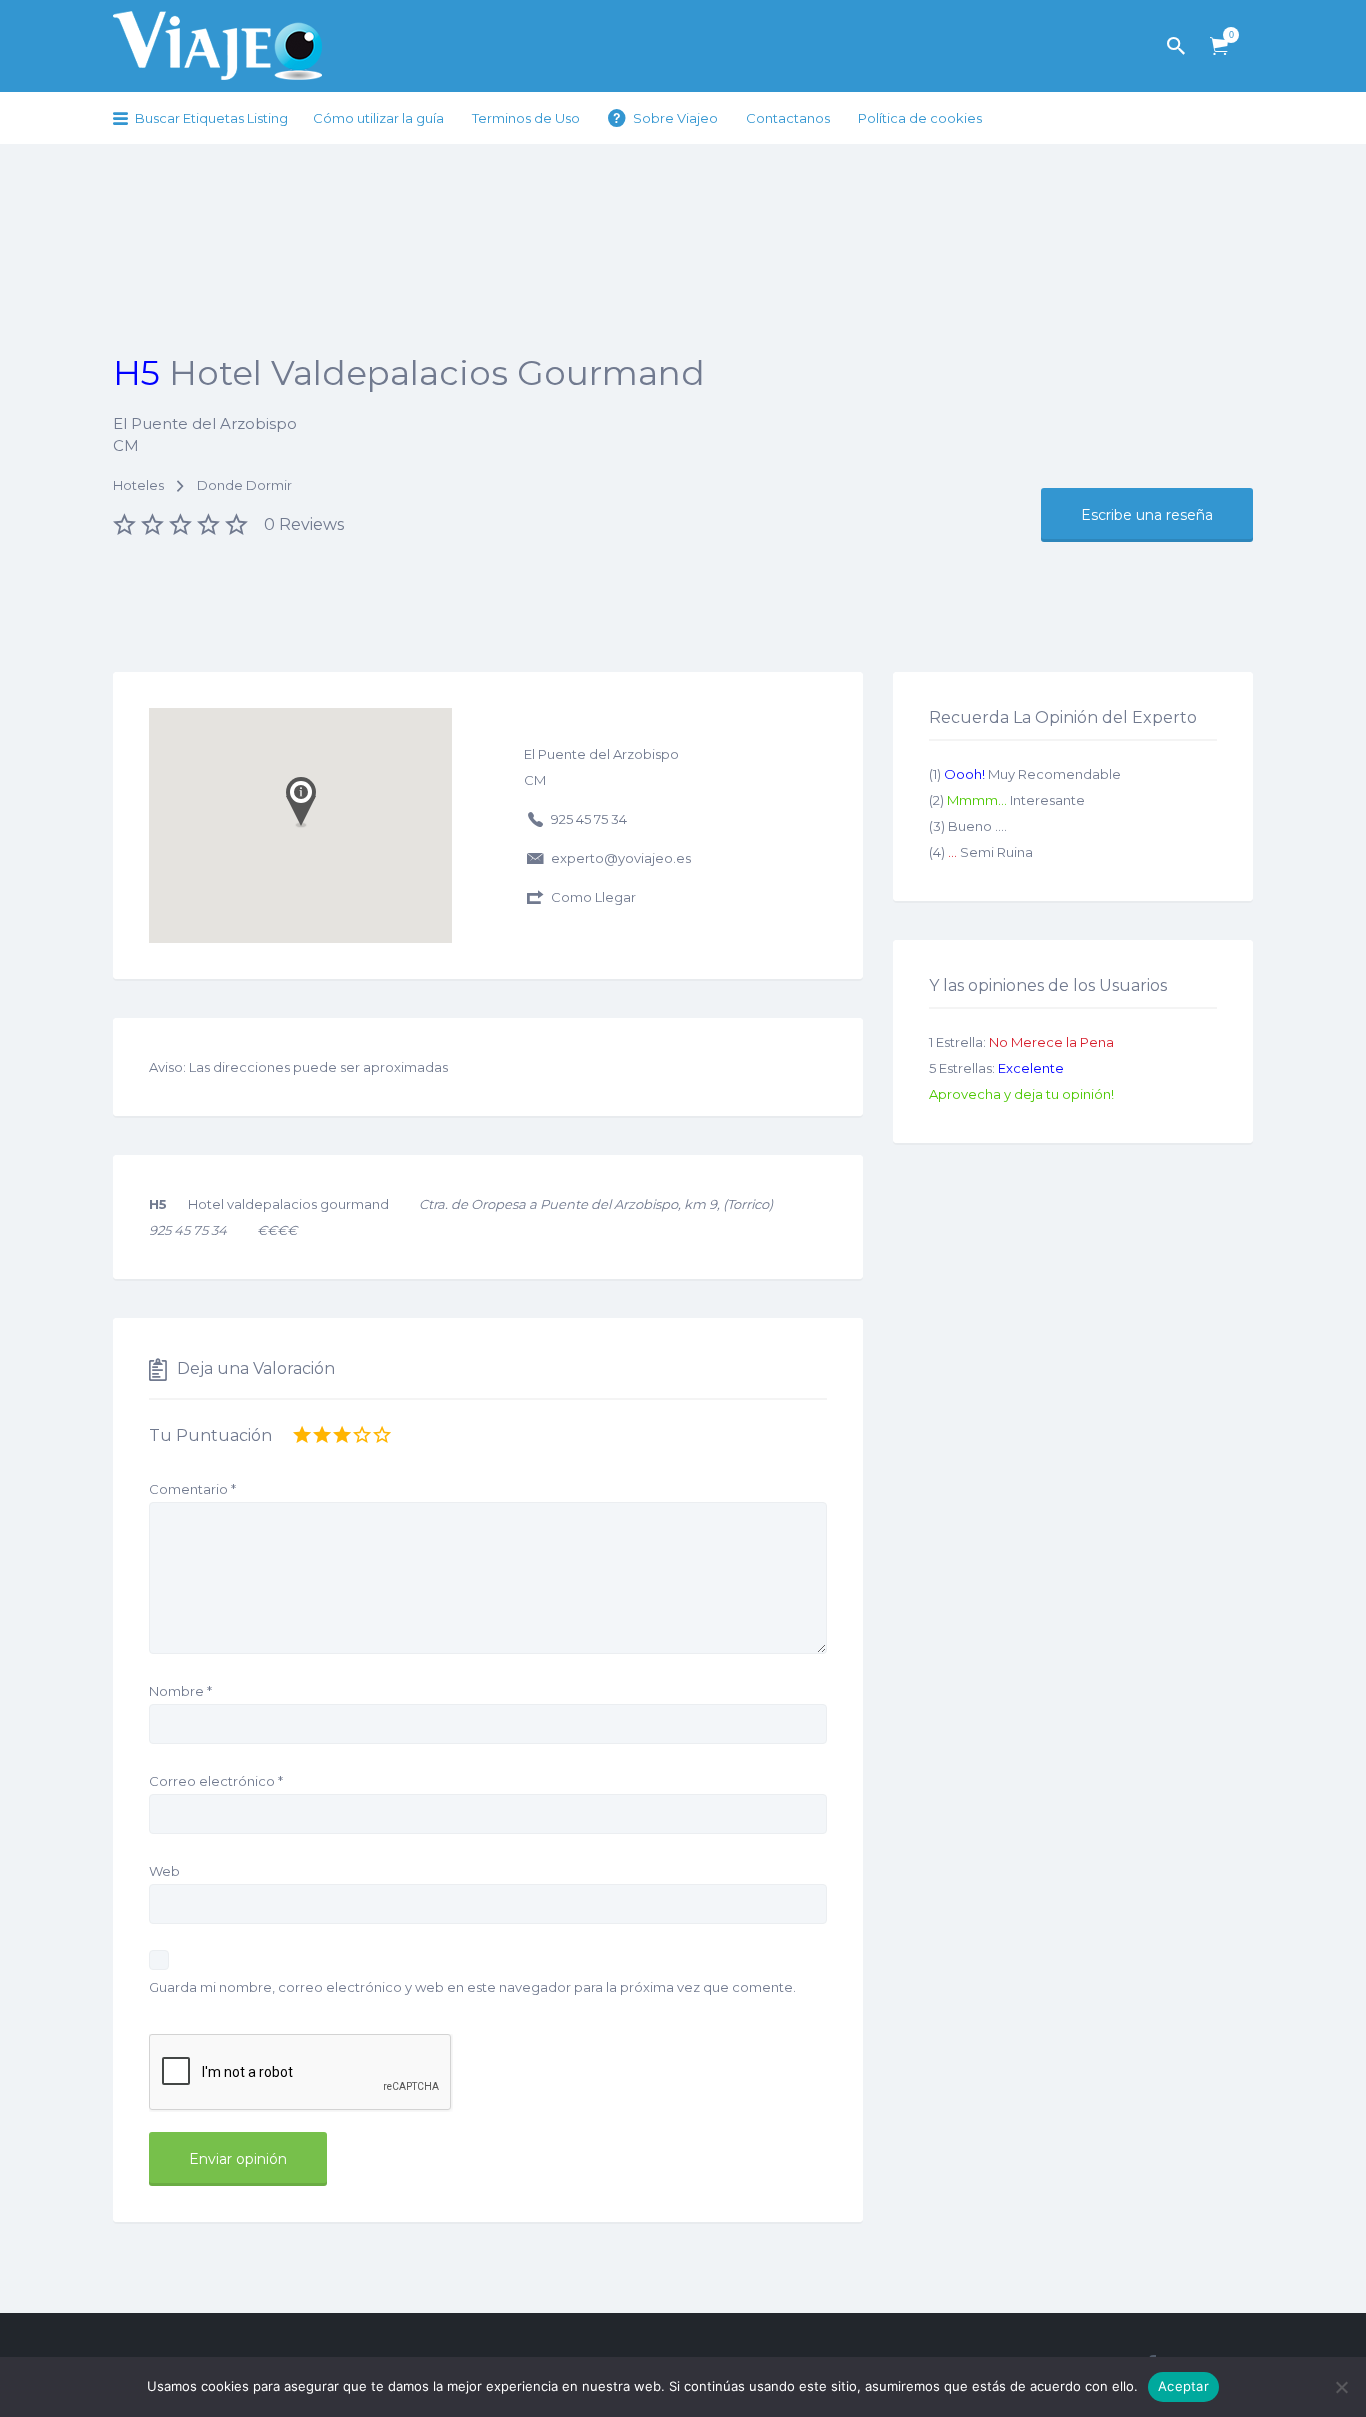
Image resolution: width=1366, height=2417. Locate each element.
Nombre (180, 1691)
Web (164, 1871)
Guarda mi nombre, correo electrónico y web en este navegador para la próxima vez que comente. (472, 1987)
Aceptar (1183, 2386)
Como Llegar (593, 897)
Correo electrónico (216, 1781)
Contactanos (788, 118)
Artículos (1219, 46)
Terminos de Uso (526, 118)
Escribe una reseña (1147, 515)
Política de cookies (920, 118)
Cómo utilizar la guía (378, 118)
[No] (1341, 2387)
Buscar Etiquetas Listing (211, 118)
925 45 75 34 (589, 819)
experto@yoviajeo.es (621, 858)
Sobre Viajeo (675, 118)
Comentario (192, 1489)
